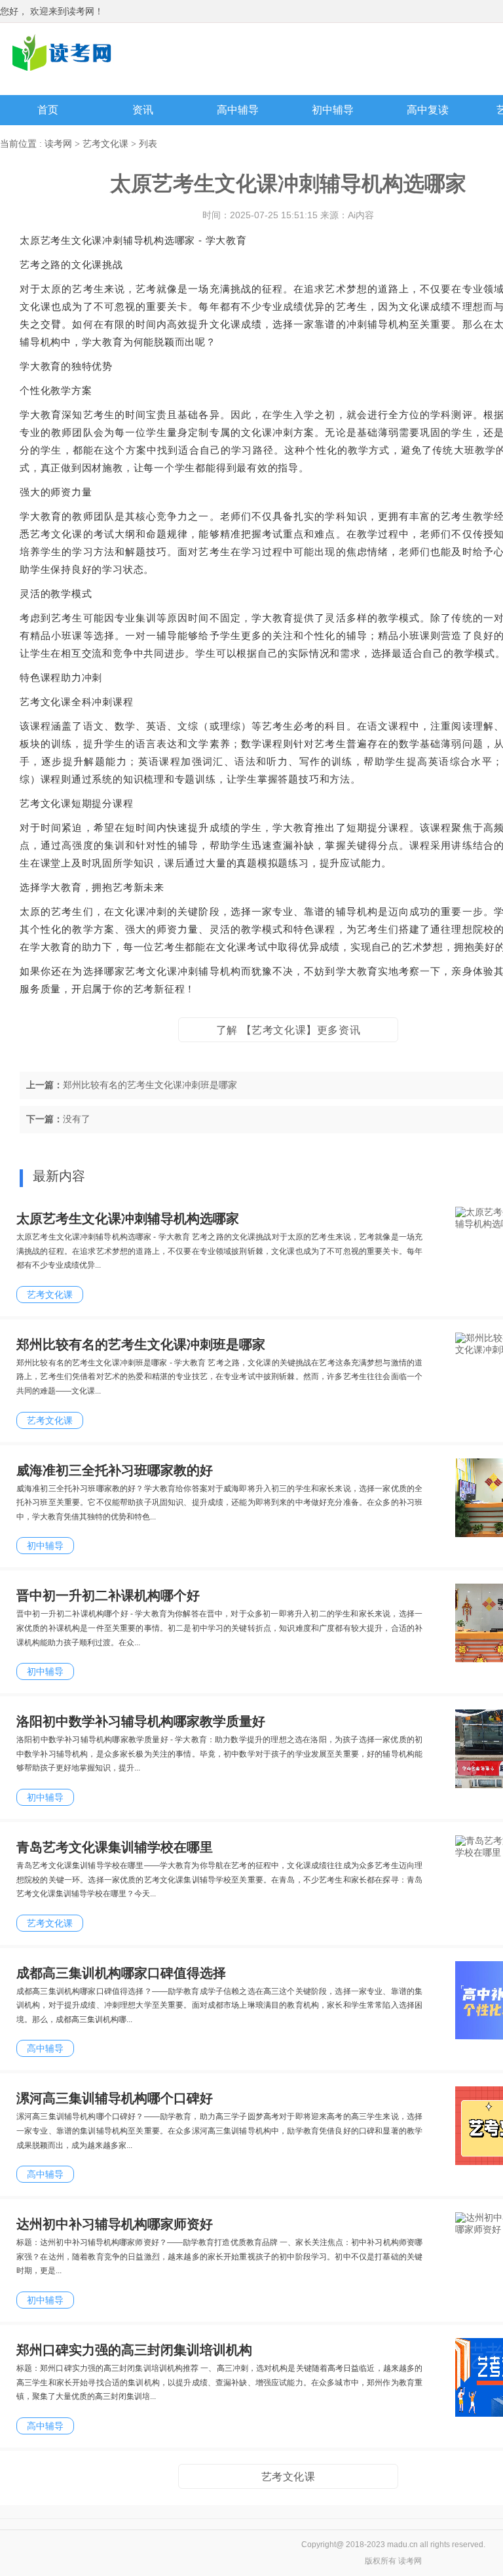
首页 (48, 110)
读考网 (58, 144)
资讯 (143, 110)
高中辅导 (238, 110)
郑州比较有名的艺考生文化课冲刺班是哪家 (150, 1085)
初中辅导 (333, 110)
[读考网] (62, 52)
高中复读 (428, 110)
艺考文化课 (105, 144)
